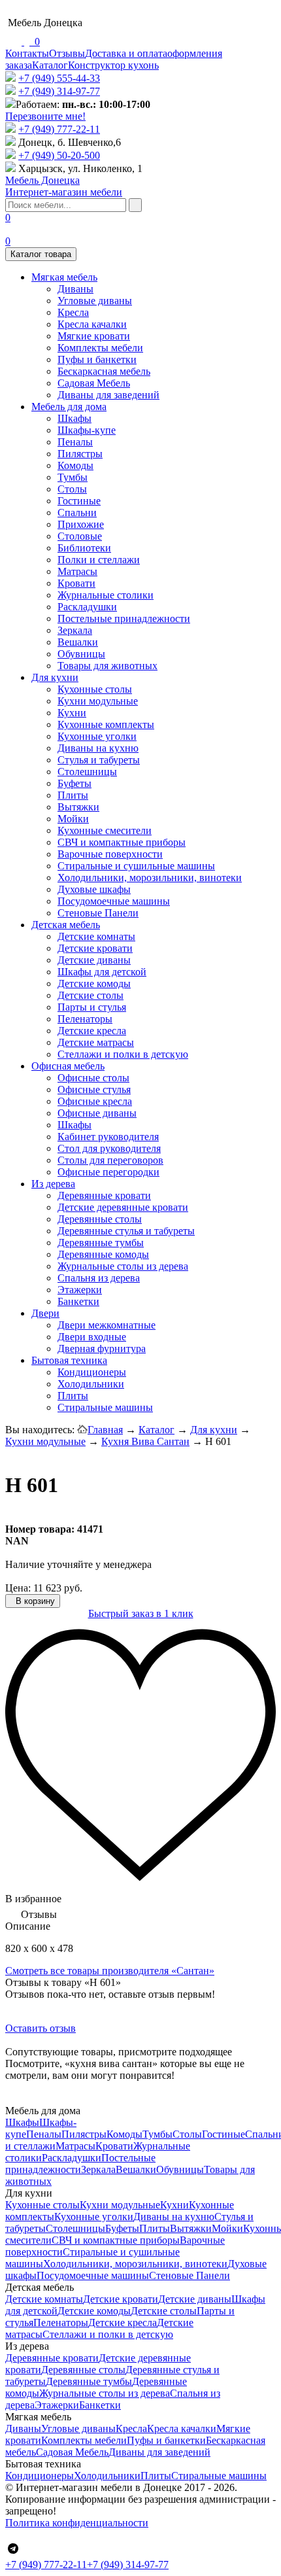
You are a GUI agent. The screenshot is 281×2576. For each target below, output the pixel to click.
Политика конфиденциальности (77, 2523)
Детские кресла (92, 1031)
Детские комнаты (96, 936)
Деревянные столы (100, 1219)
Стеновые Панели (98, 913)
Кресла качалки (92, 324)
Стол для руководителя (109, 1148)
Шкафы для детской (102, 972)
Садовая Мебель (94, 383)
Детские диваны (94, 960)
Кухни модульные (98, 701)
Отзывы (67, 53)
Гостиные (79, 501)
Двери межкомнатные (107, 1325)
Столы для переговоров (110, 1160)
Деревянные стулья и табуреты (126, 1231)
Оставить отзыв (41, 2028)
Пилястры (80, 454)
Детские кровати (95, 948)
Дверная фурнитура (102, 1349)
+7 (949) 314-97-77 (59, 91)
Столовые (80, 536)
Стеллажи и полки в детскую (123, 1054)
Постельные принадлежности (124, 618)
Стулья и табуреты (99, 760)
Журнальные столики (106, 595)
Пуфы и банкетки (97, 359)
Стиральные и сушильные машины (136, 866)
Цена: (18, 1588)
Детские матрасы (96, 1042)
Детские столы (91, 995)
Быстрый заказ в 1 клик (141, 1613)
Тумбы (73, 477)
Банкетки (78, 1301)
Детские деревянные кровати (123, 1207)
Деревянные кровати (104, 1195)
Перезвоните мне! (45, 116)
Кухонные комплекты (106, 724)
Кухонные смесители (105, 830)
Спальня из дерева (99, 1278)
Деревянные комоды (103, 1254)
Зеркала (75, 630)
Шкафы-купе (87, 430)
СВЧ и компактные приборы (122, 842)
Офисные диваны (97, 1113)
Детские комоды (94, 983)
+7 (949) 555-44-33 (59, 78)
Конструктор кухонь (113, 65)
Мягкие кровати (94, 336)
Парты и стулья (92, 1007)
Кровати (76, 583)
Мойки (73, 819)
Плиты (73, 795)
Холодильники (91, 1384)
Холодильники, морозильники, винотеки (150, 878)
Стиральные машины (105, 1407)
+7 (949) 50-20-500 (59, 155)
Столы (72, 489)
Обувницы (81, 654)
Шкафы (74, 418)
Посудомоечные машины (114, 901)
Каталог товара (41, 254)
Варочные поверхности (110, 854)
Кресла (73, 312)
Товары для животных (107, 666)
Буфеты (74, 783)
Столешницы (87, 772)
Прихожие (81, 524)
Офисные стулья (94, 1089)
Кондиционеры (92, 1372)
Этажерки (80, 1290)
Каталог (50, 65)
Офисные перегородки (108, 1172)
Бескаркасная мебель (104, 371)
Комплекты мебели (100, 348)
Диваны (75, 289)
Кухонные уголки (97, 736)
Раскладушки (87, 607)
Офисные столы (93, 1078)
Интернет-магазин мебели (64, 186)
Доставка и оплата (126, 53)
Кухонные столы (95, 689)
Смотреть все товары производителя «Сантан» (110, 1971)
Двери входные (92, 1337)
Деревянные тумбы (101, 1243)
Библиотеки (84, 548)
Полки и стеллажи (99, 560)
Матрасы (77, 571)
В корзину (34, 1601)
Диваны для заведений (108, 395)
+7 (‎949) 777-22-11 (59, 129)
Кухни (72, 713)
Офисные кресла (95, 1101)
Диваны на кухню (98, 748)
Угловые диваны (95, 301)
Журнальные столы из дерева (123, 1266)
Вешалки (78, 642)
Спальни (77, 513)
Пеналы (75, 442)
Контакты (27, 53)
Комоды (75, 465)
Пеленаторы (85, 1019)
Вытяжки (78, 807)
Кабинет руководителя (108, 1137)
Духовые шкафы (94, 889)
